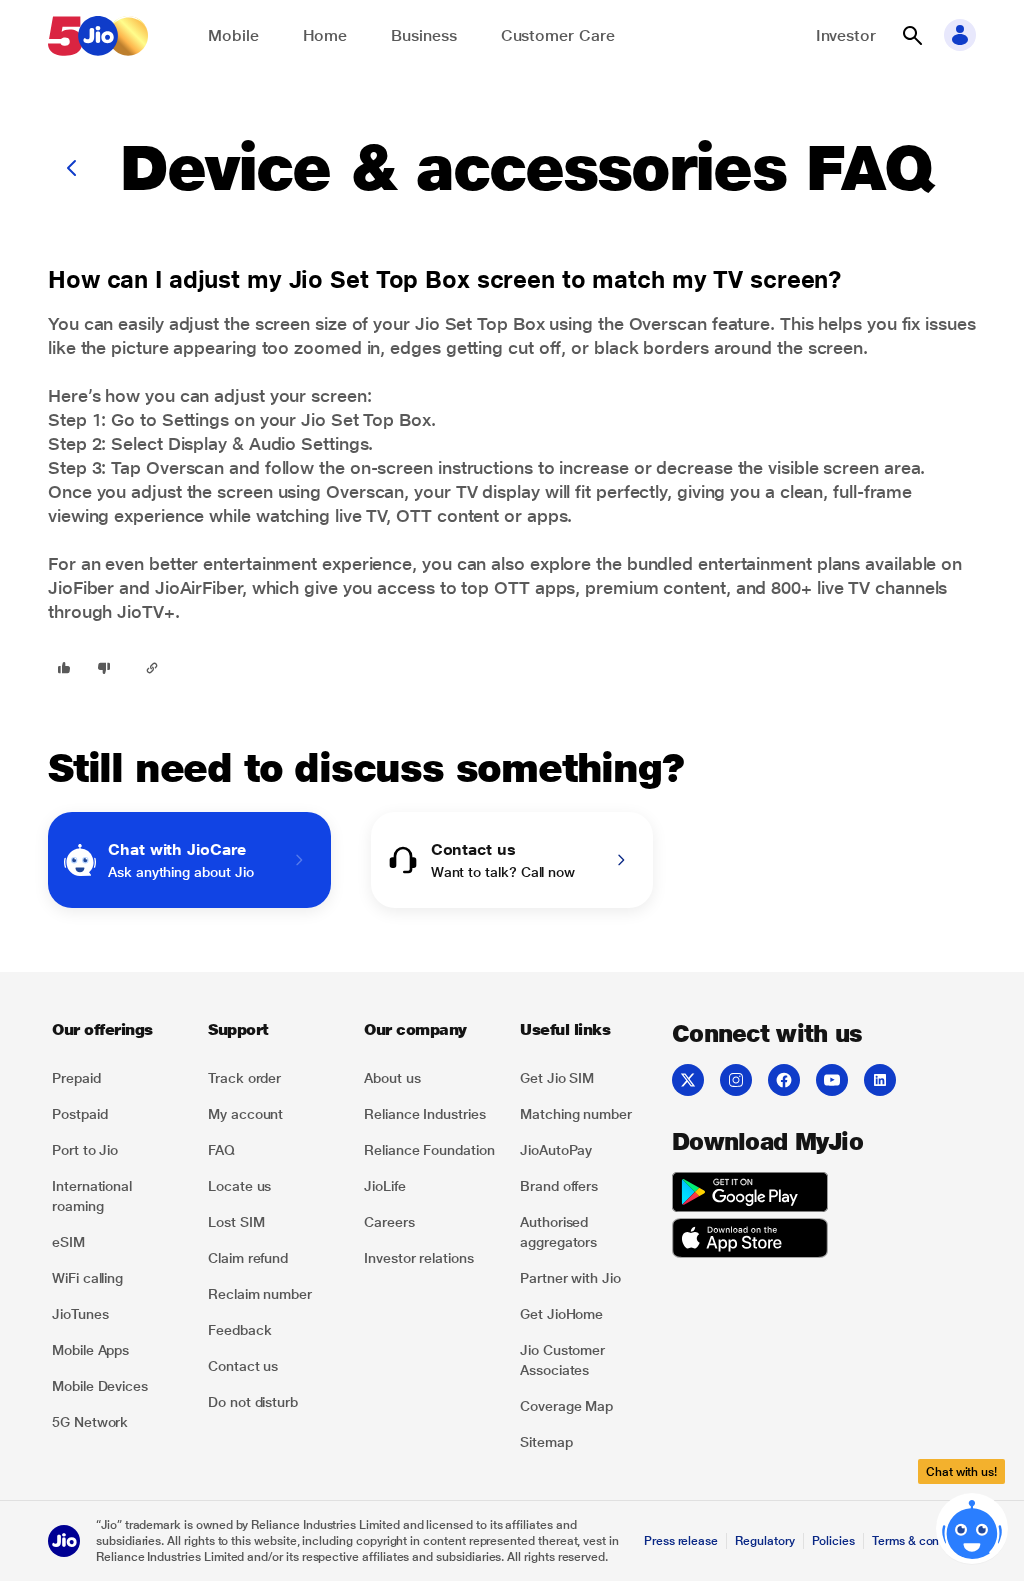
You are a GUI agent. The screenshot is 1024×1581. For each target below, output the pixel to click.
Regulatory (764, 1541)
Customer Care (558, 35)
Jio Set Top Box (480, 323)
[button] (912, 36)
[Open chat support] (972, 1525)
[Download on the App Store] (750, 1241)
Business (423, 35)
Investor (846, 35)
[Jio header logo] (98, 36)
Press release (681, 1541)
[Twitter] (688, 1080)
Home (325, 35)
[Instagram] (736, 1080)
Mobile (233, 35)
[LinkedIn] (880, 1080)
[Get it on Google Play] (750, 1195)
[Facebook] (784, 1080)
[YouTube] (832, 1080)
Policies (834, 1541)
